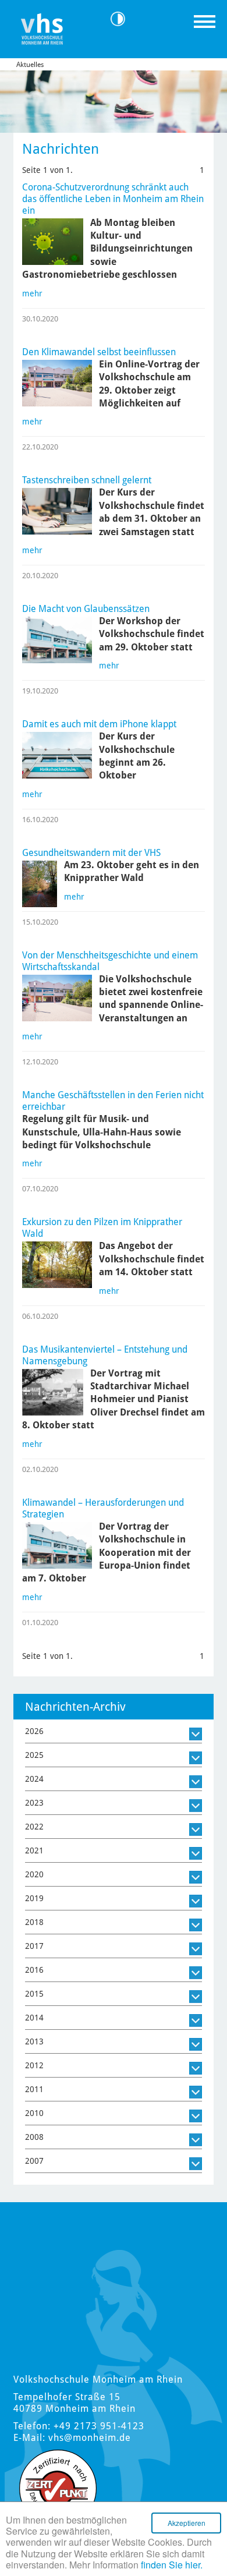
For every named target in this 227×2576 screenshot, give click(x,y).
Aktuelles (30, 65)
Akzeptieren (187, 2523)
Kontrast (122, 19)
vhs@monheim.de (90, 2438)
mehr (32, 293)
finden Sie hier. (172, 2565)
